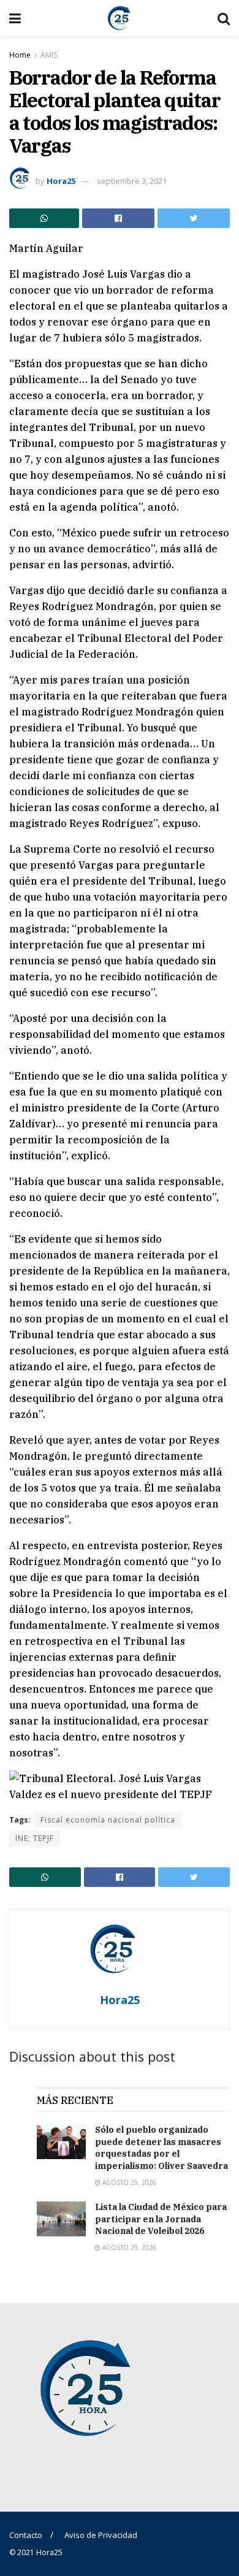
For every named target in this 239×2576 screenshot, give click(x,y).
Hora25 (61, 181)
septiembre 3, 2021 (132, 181)
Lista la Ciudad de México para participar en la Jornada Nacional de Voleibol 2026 (161, 2219)
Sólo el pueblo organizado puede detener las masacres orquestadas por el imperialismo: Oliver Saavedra (161, 2148)
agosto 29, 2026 (128, 2182)
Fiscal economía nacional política (108, 1820)
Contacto (26, 2535)
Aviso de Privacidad (101, 2535)
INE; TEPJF (35, 1838)
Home (20, 55)
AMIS (49, 55)
